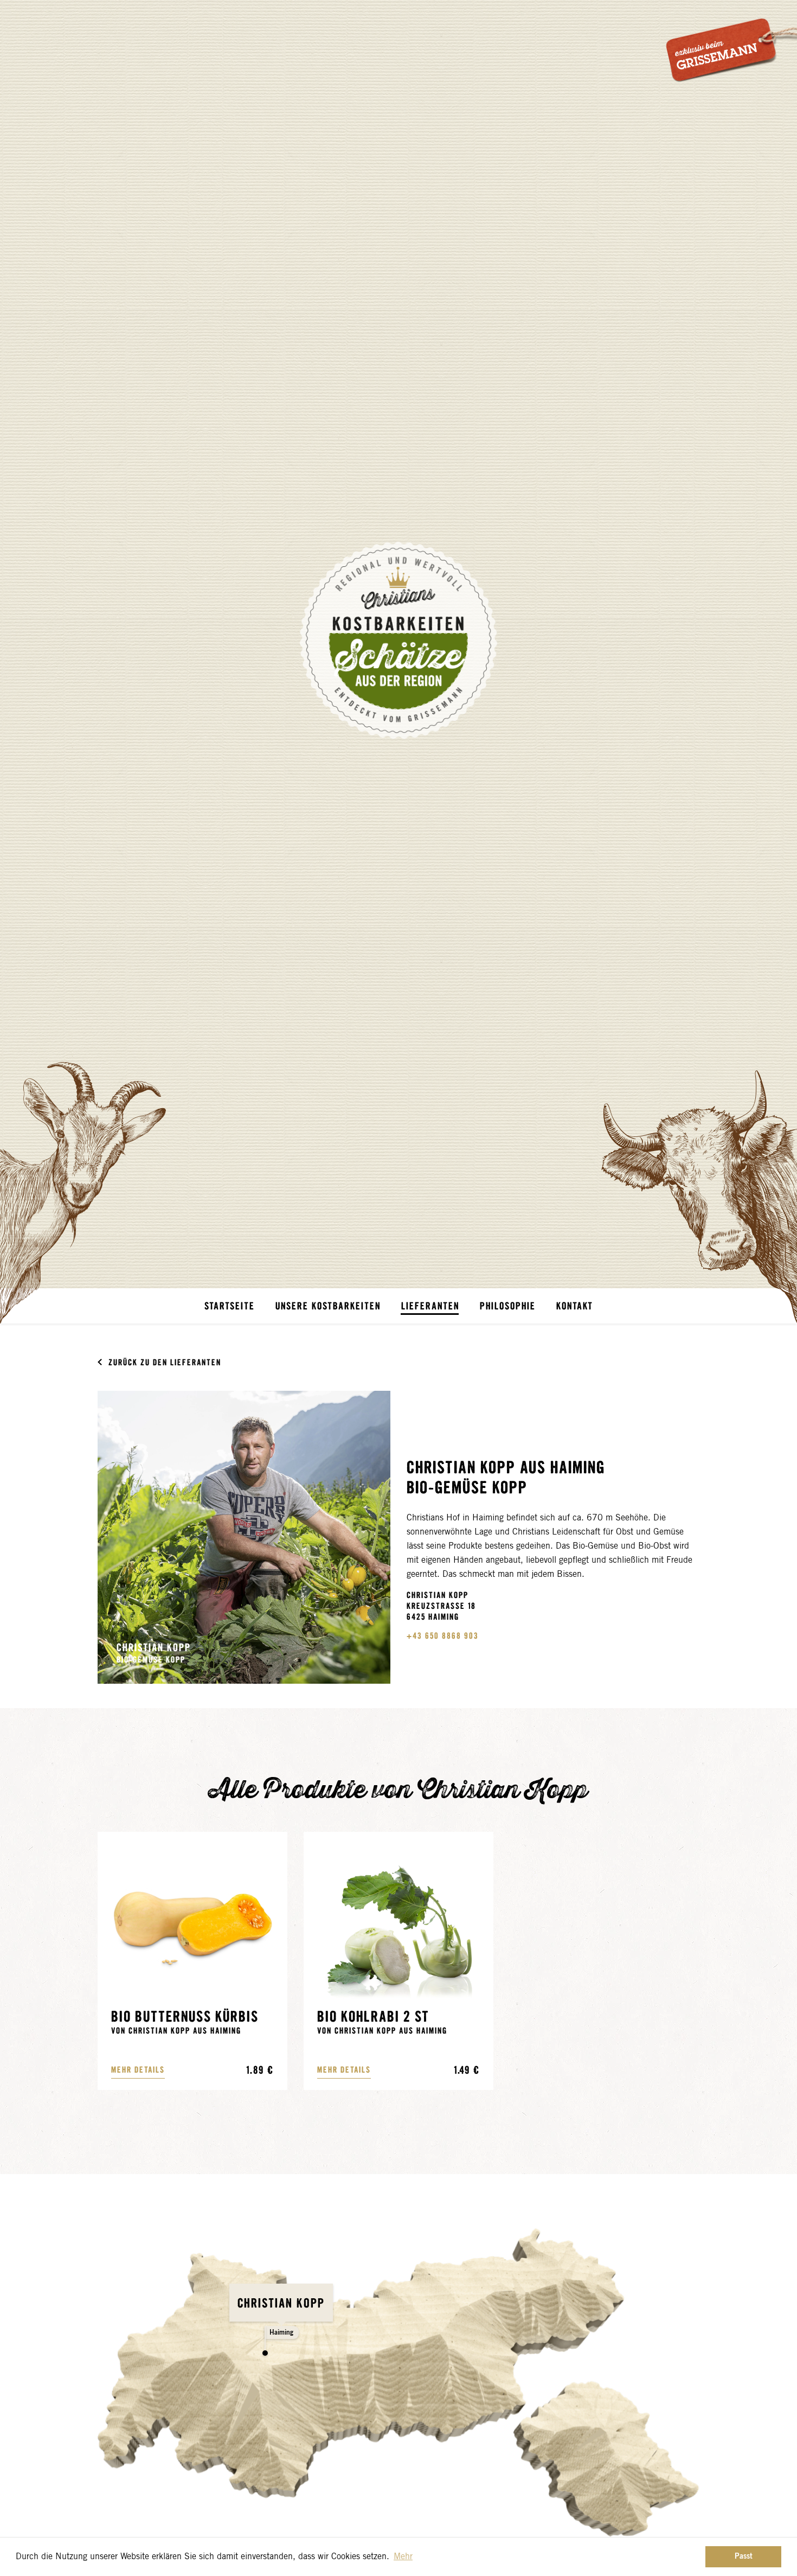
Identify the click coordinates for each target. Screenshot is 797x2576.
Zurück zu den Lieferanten (165, 1362)
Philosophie (508, 1306)
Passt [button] (744, 2556)
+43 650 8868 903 (443, 1635)
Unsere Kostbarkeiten (328, 1306)
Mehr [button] (403, 2556)
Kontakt (575, 1306)
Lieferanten (430, 1306)
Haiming (281, 2332)
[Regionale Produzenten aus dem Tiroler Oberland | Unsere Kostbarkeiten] (398, 640)
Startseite (230, 1306)
